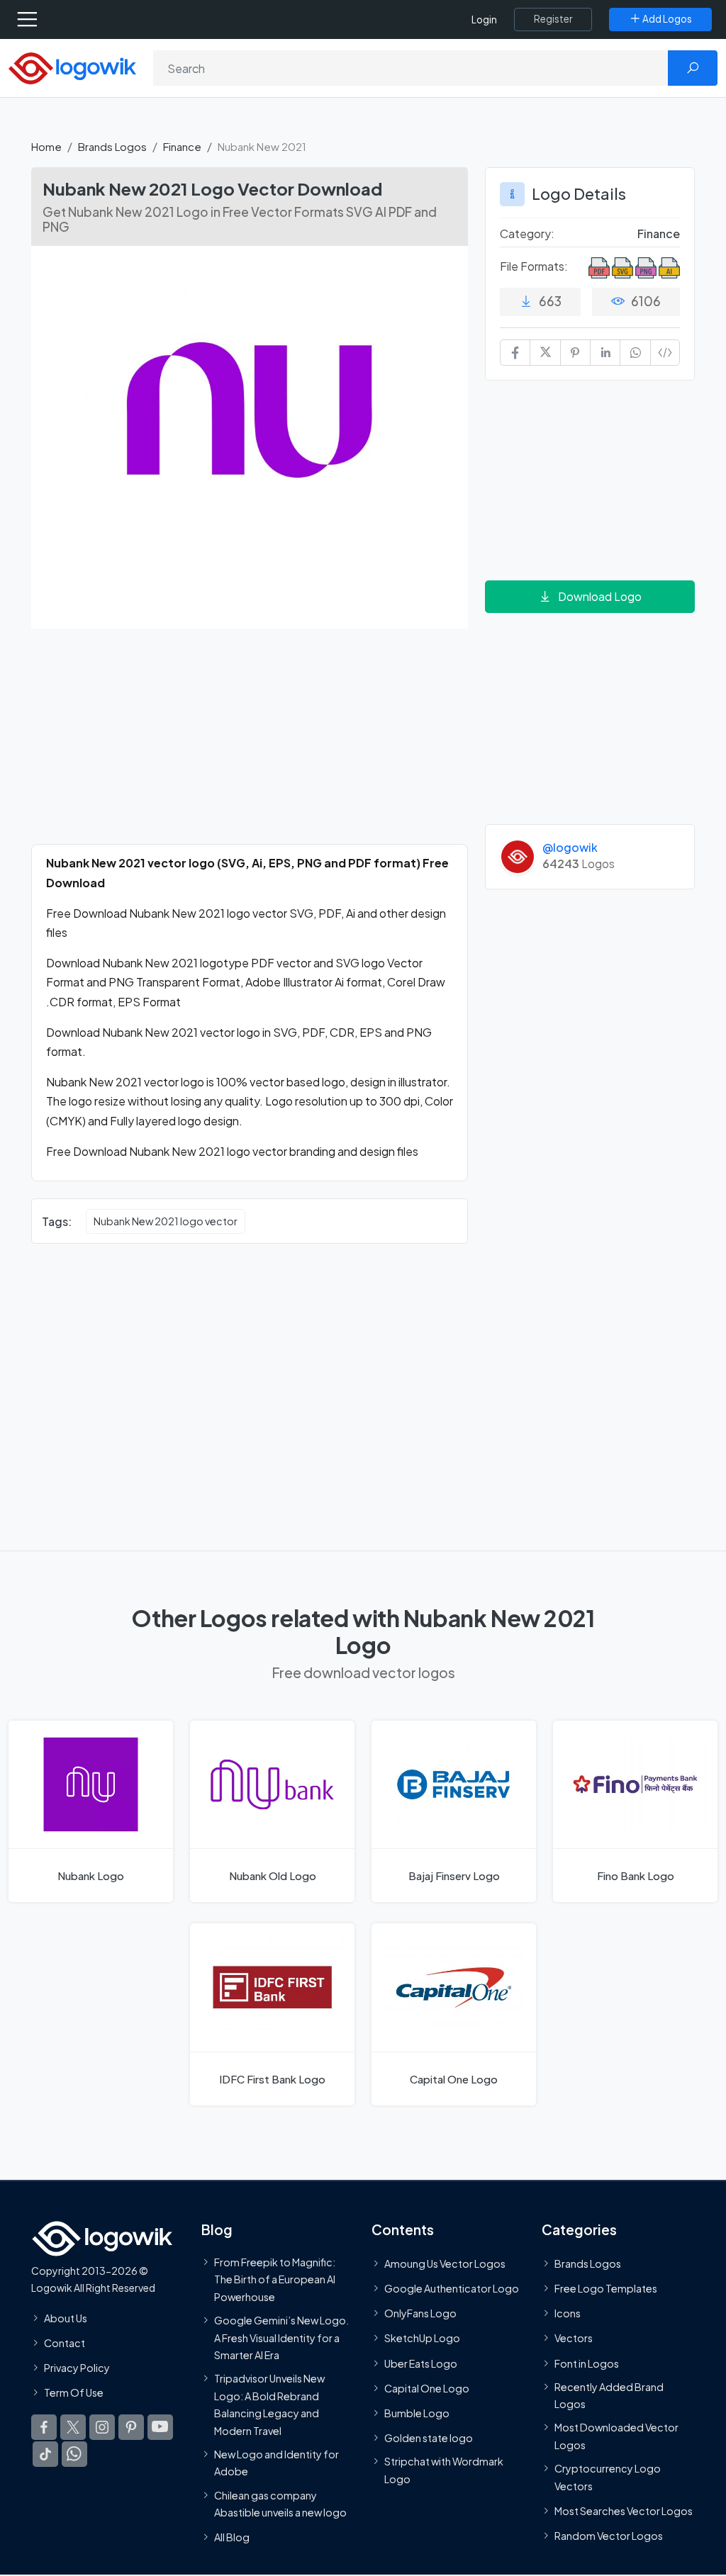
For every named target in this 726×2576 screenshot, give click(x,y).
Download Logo (600, 596)
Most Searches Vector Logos (624, 2511)
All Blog (232, 2537)
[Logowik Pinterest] (131, 2428)
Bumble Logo (417, 2413)
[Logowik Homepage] (72, 67)
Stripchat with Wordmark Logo (444, 2470)
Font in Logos (587, 2363)
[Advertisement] (250, 745)
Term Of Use (74, 2392)
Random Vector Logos (609, 2536)
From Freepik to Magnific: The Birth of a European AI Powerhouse (275, 2279)
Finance (182, 146)
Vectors (574, 2339)
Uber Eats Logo (421, 2363)
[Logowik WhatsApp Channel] (74, 2455)
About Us (66, 2318)
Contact (65, 2343)
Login (484, 19)
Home (46, 146)
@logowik (570, 847)
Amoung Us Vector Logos (445, 2263)
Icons (568, 2313)
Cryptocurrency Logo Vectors (608, 2477)
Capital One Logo (427, 2388)
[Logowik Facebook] (44, 2428)
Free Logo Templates (606, 2288)
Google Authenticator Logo (452, 2288)
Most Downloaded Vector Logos (616, 2436)
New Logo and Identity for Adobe (277, 2463)
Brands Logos (112, 146)
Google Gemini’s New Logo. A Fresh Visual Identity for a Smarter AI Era (281, 2338)
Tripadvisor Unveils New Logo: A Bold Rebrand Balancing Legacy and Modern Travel (269, 2404)
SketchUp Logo (422, 2339)
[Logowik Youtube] (160, 2428)
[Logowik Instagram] (102, 2428)
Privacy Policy (77, 2368)
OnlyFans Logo (420, 2313)
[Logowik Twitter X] (73, 2428)
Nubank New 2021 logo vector (166, 1221)
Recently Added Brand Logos (609, 2395)
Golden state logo (429, 2438)
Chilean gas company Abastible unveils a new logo (280, 2504)
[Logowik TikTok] (45, 2455)
